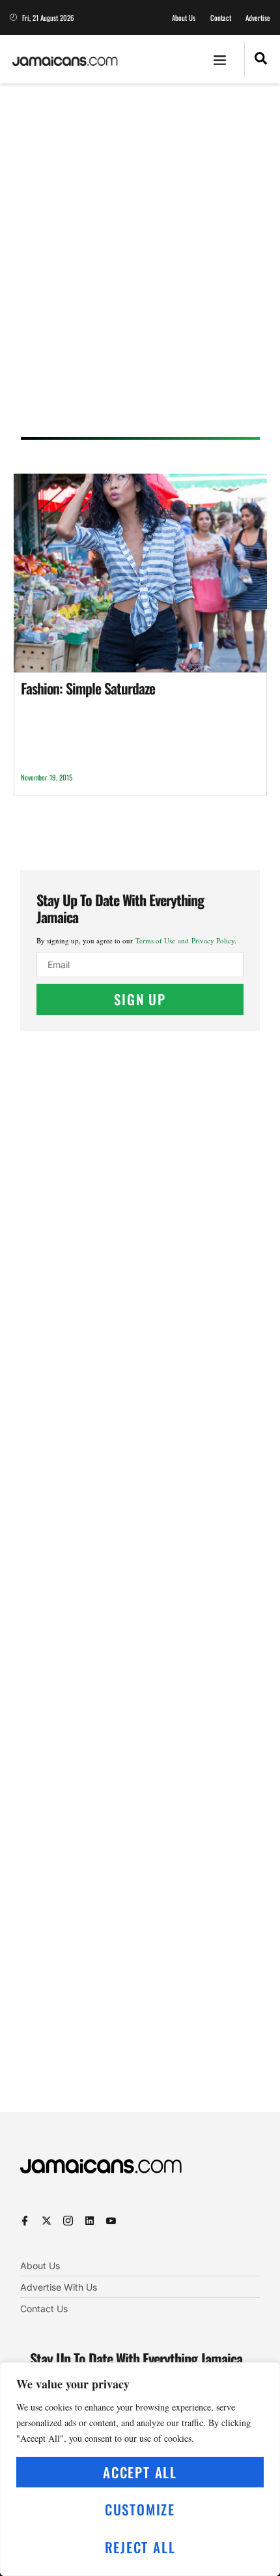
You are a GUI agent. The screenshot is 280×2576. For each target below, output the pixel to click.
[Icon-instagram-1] (68, 2221)
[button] (220, 59)
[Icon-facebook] (25, 2221)
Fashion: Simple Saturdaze (88, 688)
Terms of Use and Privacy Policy (185, 940)
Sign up (140, 999)
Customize (140, 2509)
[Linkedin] (90, 2221)
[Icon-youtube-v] (111, 2221)
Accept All (140, 2472)
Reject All (140, 2547)
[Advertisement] (140, 265)
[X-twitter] (47, 2221)
